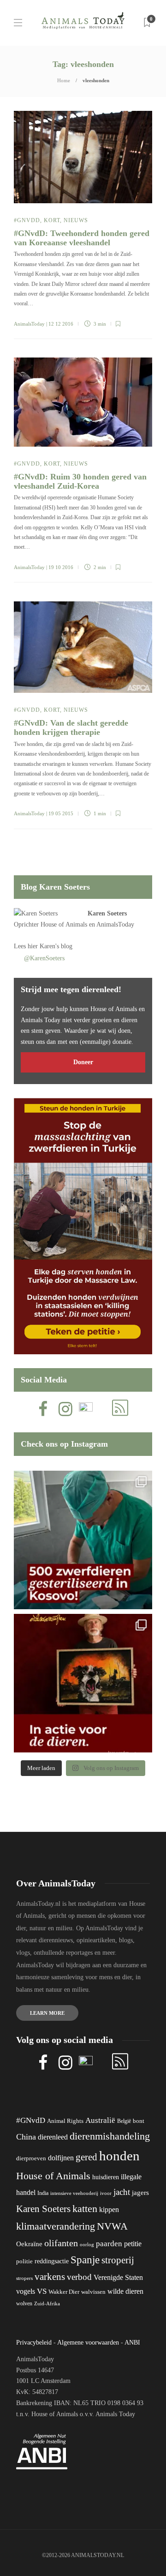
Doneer (83, 1062)
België (124, 2121)
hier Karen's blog (50, 946)
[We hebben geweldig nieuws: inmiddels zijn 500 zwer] (83, 1540)
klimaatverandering (56, 2226)
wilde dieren (125, 2291)
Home (64, 80)
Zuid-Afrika (47, 2303)
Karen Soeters (107, 913)
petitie (133, 2244)
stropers (24, 2278)
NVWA (112, 2226)
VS (42, 2291)
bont (139, 2121)
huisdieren (106, 2177)
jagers (140, 2193)
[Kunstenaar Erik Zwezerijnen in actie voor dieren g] (83, 1683)
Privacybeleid (34, 2343)
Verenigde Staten (118, 2277)
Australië (100, 2120)
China (26, 2137)
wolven (24, 2303)
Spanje (85, 2260)
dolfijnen (61, 2158)
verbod (79, 2277)
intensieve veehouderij (74, 2193)
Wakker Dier (64, 2292)
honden (119, 2156)
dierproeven (31, 2158)
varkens (50, 2277)
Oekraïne (29, 2244)
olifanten (61, 2243)
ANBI (132, 2343)
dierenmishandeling (110, 2136)
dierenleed (53, 2137)
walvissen (93, 2292)
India (43, 2193)
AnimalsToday (29, 324)
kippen (109, 2209)
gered (86, 2157)
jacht (122, 2192)
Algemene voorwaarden (88, 2343)
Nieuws (76, 220)
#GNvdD (27, 220)
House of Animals (64, 924)
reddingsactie (52, 2261)
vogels (26, 2291)
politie (24, 2261)
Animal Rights (65, 2121)
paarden (109, 2244)
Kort (52, 220)
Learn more (47, 2013)
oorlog (87, 2244)
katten (85, 2209)
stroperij (118, 2260)
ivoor (106, 2193)
